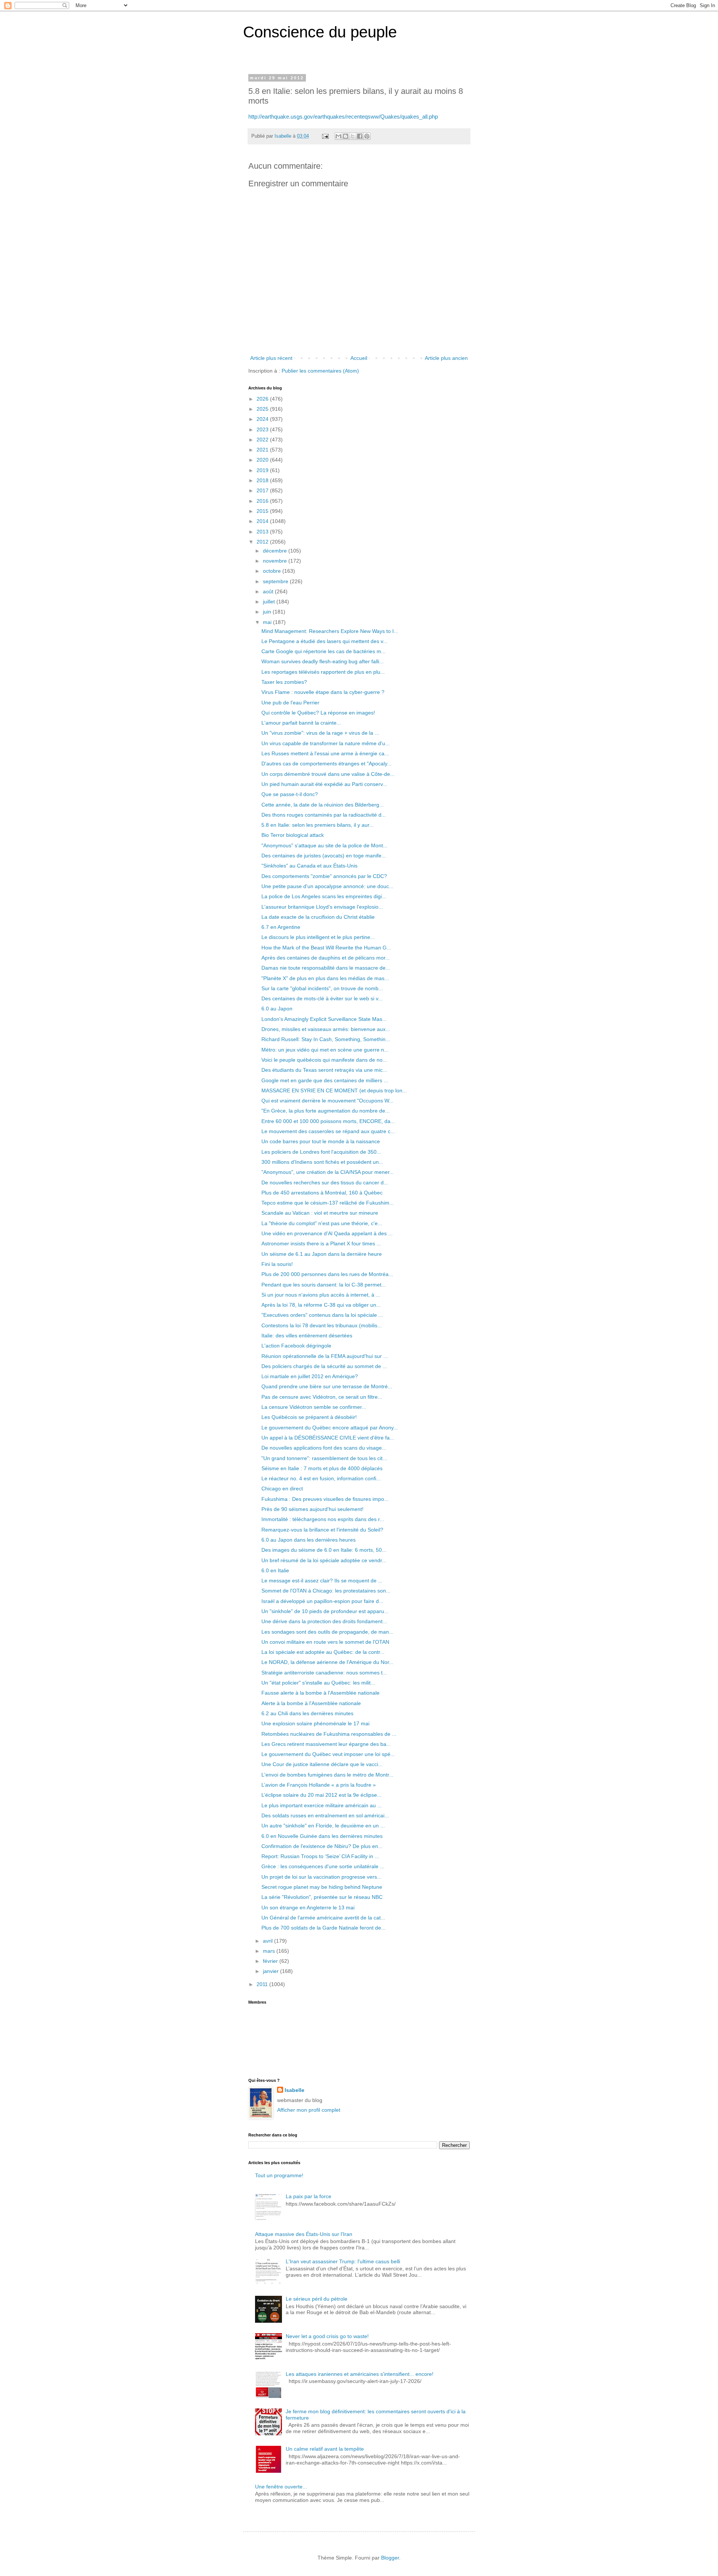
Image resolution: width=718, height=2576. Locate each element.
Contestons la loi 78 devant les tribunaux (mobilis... (322, 1325)
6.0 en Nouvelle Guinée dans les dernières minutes (322, 1836)
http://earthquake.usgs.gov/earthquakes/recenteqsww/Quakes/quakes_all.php (343, 117)
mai (268, 622)
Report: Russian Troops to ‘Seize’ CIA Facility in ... (320, 1856)
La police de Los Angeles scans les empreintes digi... (324, 896)
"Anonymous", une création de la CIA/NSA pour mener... (328, 1172)
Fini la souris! (277, 1264)
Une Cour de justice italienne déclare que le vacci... (322, 1764)
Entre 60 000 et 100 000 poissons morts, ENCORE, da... (328, 1121)
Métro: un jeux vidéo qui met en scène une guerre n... (325, 1050)
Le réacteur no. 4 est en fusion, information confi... (321, 1478)
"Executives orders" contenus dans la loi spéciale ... (322, 1315)
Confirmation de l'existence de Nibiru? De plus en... (322, 1846)
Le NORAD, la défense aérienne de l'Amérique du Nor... (327, 1662)
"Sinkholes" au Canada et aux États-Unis (309, 866)
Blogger (390, 2558)
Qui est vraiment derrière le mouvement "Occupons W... (327, 1101)
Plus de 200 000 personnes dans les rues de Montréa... (327, 1274)
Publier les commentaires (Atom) (320, 371)
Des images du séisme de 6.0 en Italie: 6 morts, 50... (324, 1550)
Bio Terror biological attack (293, 835)
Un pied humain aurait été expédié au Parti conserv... (324, 784)
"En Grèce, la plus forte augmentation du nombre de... (326, 1111)
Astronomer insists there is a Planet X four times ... (321, 1243)
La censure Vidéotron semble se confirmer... (314, 1407)
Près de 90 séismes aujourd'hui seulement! (312, 1509)
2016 (263, 501)
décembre (276, 551)
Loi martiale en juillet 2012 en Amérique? (310, 1376)
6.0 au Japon (277, 1009)
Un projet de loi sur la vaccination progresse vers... (321, 1877)
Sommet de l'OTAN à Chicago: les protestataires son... (326, 1591)
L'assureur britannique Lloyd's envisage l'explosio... (322, 907)
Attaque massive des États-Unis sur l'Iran (304, 2234)
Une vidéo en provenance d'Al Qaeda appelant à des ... (327, 1233)
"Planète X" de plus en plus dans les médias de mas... (325, 978)
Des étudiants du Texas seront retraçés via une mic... (324, 1070)
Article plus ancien (446, 358)
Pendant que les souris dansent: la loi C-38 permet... (324, 1285)
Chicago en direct (282, 1489)
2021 (263, 450)
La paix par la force (309, 2196)
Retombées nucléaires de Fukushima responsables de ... (329, 1734)
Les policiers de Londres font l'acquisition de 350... (321, 1152)
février (271, 1961)
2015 (263, 511)
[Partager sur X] (353, 136)
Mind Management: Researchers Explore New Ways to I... (330, 631)
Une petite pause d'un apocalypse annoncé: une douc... (327, 886)
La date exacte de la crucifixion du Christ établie (318, 917)
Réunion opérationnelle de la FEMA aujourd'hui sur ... (325, 1356)
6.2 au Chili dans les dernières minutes (307, 1713)
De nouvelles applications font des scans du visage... (324, 1448)
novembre (276, 561)
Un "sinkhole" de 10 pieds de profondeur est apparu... (325, 1611)
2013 (263, 532)
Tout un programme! (279, 2175)
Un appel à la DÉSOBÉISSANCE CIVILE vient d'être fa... (328, 1438)
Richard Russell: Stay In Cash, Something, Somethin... (326, 1039)
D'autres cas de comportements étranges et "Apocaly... (326, 764)
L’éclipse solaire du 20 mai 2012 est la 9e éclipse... (321, 1795)
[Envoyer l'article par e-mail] (325, 136)
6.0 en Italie (275, 1570)
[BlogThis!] (346, 136)
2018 (263, 480)
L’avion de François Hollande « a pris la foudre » (319, 1785)
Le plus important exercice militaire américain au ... (322, 1805)
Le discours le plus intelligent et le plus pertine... (318, 937)
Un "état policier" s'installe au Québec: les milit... (318, 1683)
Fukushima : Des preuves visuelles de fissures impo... (325, 1499)
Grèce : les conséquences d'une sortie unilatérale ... (323, 1866)
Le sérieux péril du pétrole (317, 2299)
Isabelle (294, 2090)
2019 (263, 470)
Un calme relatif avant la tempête (325, 2449)
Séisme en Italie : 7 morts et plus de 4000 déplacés (322, 1468)
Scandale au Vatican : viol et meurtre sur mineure (320, 1213)
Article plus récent (271, 358)
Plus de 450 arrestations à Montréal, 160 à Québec (322, 1193)
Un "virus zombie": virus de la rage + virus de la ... (320, 733)
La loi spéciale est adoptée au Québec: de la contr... (323, 1652)
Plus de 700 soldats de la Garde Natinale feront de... (323, 1928)
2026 (263, 399)
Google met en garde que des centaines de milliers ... (325, 1080)
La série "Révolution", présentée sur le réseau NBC (322, 1897)
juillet (270, 602)
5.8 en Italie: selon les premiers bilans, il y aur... (317, 825)
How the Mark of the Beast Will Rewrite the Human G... (326, 948)
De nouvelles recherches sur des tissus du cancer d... (325, 1183)
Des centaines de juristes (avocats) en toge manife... (324, 856)
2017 (263, 490)
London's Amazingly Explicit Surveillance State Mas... (324, 1019)
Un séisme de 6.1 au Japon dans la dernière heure (322, 1254)
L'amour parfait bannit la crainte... (301, 723)
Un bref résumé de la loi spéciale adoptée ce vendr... (324, 1560)
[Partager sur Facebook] (360, 136)
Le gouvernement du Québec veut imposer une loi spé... (328, 1754)
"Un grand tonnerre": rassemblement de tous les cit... (324, 1458)
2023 (263, 429)
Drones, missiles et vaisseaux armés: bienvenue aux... (326, 1029)
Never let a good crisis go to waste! (327, 2336)
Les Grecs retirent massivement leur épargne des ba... (326, 1744)
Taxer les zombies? (284, 682)
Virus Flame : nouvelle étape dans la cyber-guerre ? (323, 692)
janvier (271, 1971)
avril (269, 1941)
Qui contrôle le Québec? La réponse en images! (318, 713)
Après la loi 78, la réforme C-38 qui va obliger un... (321, 1305)
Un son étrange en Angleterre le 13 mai (308, 1907)
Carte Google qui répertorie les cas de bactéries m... (323, 651)
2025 (263, 409)
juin (268, 612)
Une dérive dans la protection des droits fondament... (324, 1621)
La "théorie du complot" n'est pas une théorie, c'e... (322, 1223)
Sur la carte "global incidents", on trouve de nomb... (322, 988)
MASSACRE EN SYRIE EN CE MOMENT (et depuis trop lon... (334, 1090)
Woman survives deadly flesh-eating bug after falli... (323, 661)
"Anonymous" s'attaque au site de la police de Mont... (324, 845)
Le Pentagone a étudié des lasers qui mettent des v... (324, 641)
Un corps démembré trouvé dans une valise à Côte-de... (328, 774)
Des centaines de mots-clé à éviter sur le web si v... (322, 998)
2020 (263, 460)
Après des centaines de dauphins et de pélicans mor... (326, 958)
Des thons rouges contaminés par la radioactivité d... (324, 815)
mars (270, 1951)
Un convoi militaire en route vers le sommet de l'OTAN (325, 1642)
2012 (263, 542)
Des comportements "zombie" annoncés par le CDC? (324, 876)
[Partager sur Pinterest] (367, 136)
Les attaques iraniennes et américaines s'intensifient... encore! (360, 2374)
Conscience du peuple (320, 32)
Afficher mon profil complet (309, 2110)
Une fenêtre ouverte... (281, 2487)
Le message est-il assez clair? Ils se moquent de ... (322, 1581)
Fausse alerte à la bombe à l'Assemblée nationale (320, 1693)
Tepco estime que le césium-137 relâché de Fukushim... (328, 1203)
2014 (263, 521)
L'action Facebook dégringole (296, 1346)
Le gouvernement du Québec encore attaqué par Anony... (330, 1428)
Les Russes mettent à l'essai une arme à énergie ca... (325, 753)
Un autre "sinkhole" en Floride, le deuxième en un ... (323, 1826)
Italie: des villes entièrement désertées (307, 1336)
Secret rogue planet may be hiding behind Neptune (322, 1887)
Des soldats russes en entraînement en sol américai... (325, 1815)
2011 (263, 1984)
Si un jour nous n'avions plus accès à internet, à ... (321, 1295)
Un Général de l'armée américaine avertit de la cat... (323, 1918)
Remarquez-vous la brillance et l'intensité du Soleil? (322, 1530)
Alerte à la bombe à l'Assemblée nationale (311, 1703)
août (269, 591)
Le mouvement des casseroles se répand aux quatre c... (328, 1131)
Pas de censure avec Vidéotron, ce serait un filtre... (322, 1397)
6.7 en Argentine (281, 927)
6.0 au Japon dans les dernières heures (309, 1540)
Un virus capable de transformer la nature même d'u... (326, 743)
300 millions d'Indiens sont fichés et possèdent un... (322, 1162)
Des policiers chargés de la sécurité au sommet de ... (324, 1366)
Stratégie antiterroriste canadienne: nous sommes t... (324, 1673)
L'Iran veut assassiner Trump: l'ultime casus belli (343, 2261)
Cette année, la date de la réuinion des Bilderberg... (323, 805)
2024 (263, 419)
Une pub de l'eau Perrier (290, 703)
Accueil (359, 358)
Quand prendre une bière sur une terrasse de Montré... (327, 1386)
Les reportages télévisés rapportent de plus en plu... (323, 672)
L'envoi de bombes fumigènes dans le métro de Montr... (327, 1775)
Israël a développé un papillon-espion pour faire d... (322, 1601)
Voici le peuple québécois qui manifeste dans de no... (324, 1060)
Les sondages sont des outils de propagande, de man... (327, 1632)
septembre (276, 581)
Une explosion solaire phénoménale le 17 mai (315, 1723)
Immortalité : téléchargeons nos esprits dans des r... (323, 1519)
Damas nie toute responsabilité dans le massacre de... (326, 968)
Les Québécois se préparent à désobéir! (309, 1417)
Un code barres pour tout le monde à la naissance (321, 1141)
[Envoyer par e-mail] (338, 136)
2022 (263, 440)
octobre (273, 571)
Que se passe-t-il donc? (290, 794)
